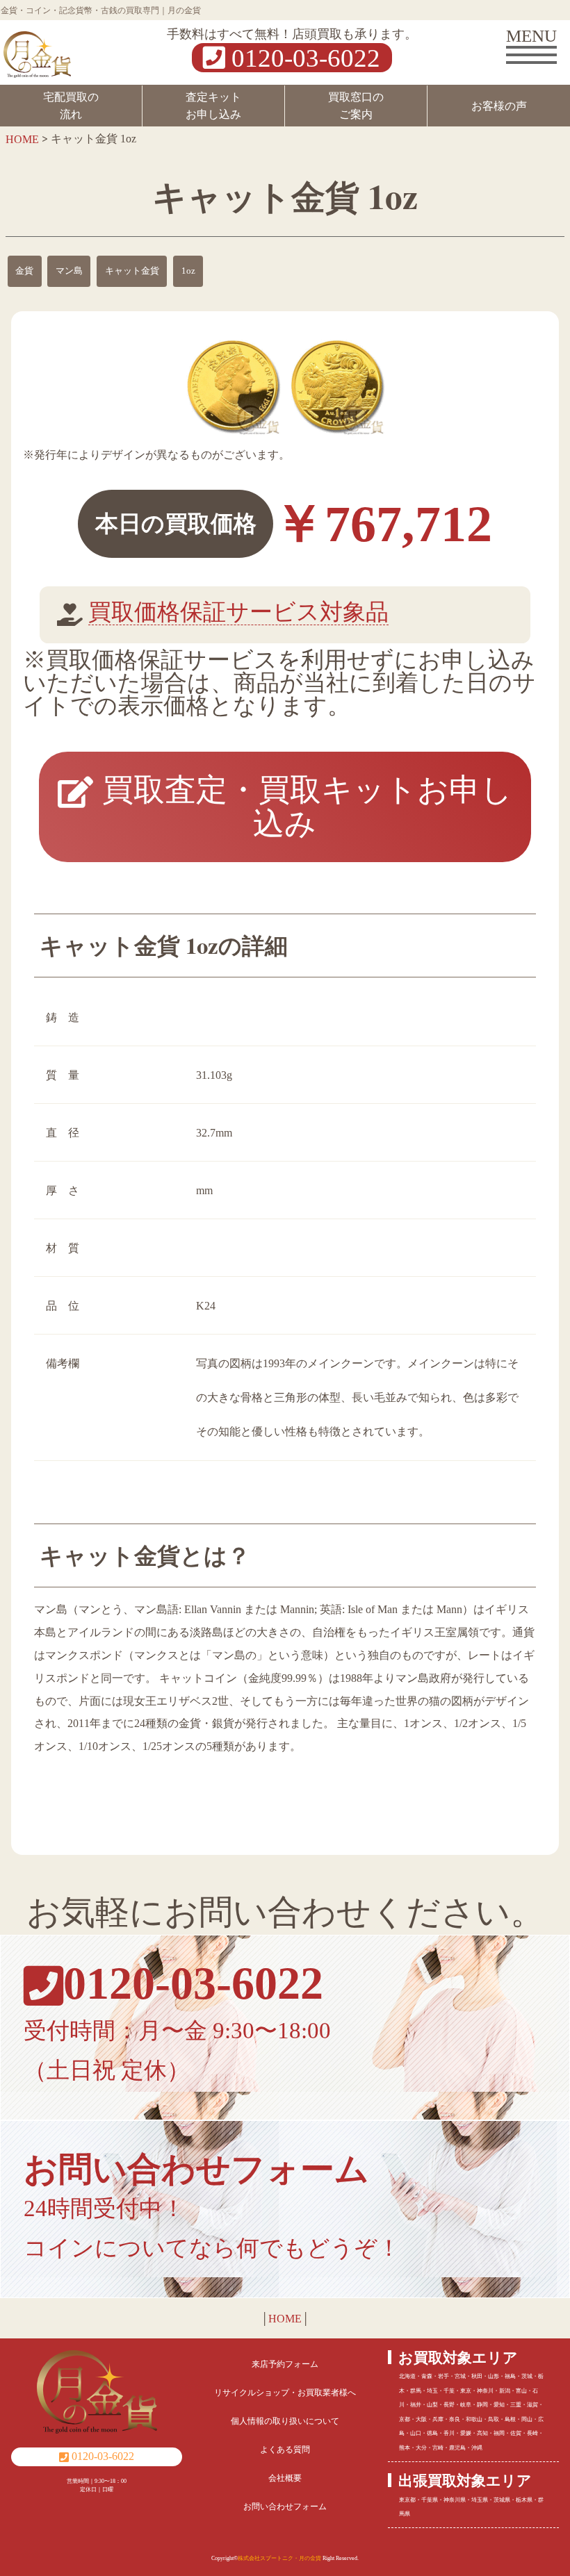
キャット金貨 (132, 271)
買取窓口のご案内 (356, 106)
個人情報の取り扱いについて (285, 2421)
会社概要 (285, 2478)
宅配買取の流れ (71, 106)
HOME (285, 2319)
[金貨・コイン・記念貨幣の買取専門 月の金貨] (37, 50)
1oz (188, 271)
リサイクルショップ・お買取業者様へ (285, 2393)
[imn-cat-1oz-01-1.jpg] (233, 386)
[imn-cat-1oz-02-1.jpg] (337, 386)
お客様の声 (499, 106)
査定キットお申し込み (213, 106)
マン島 (69, 271)
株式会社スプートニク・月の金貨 (279, 2558)
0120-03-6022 (303, 57)
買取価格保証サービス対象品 (238, 612)
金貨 (24, 271)
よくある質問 (285, 2450)
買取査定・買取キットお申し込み (303, 807)
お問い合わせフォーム (285, 2507)
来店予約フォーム (285, 2364)
